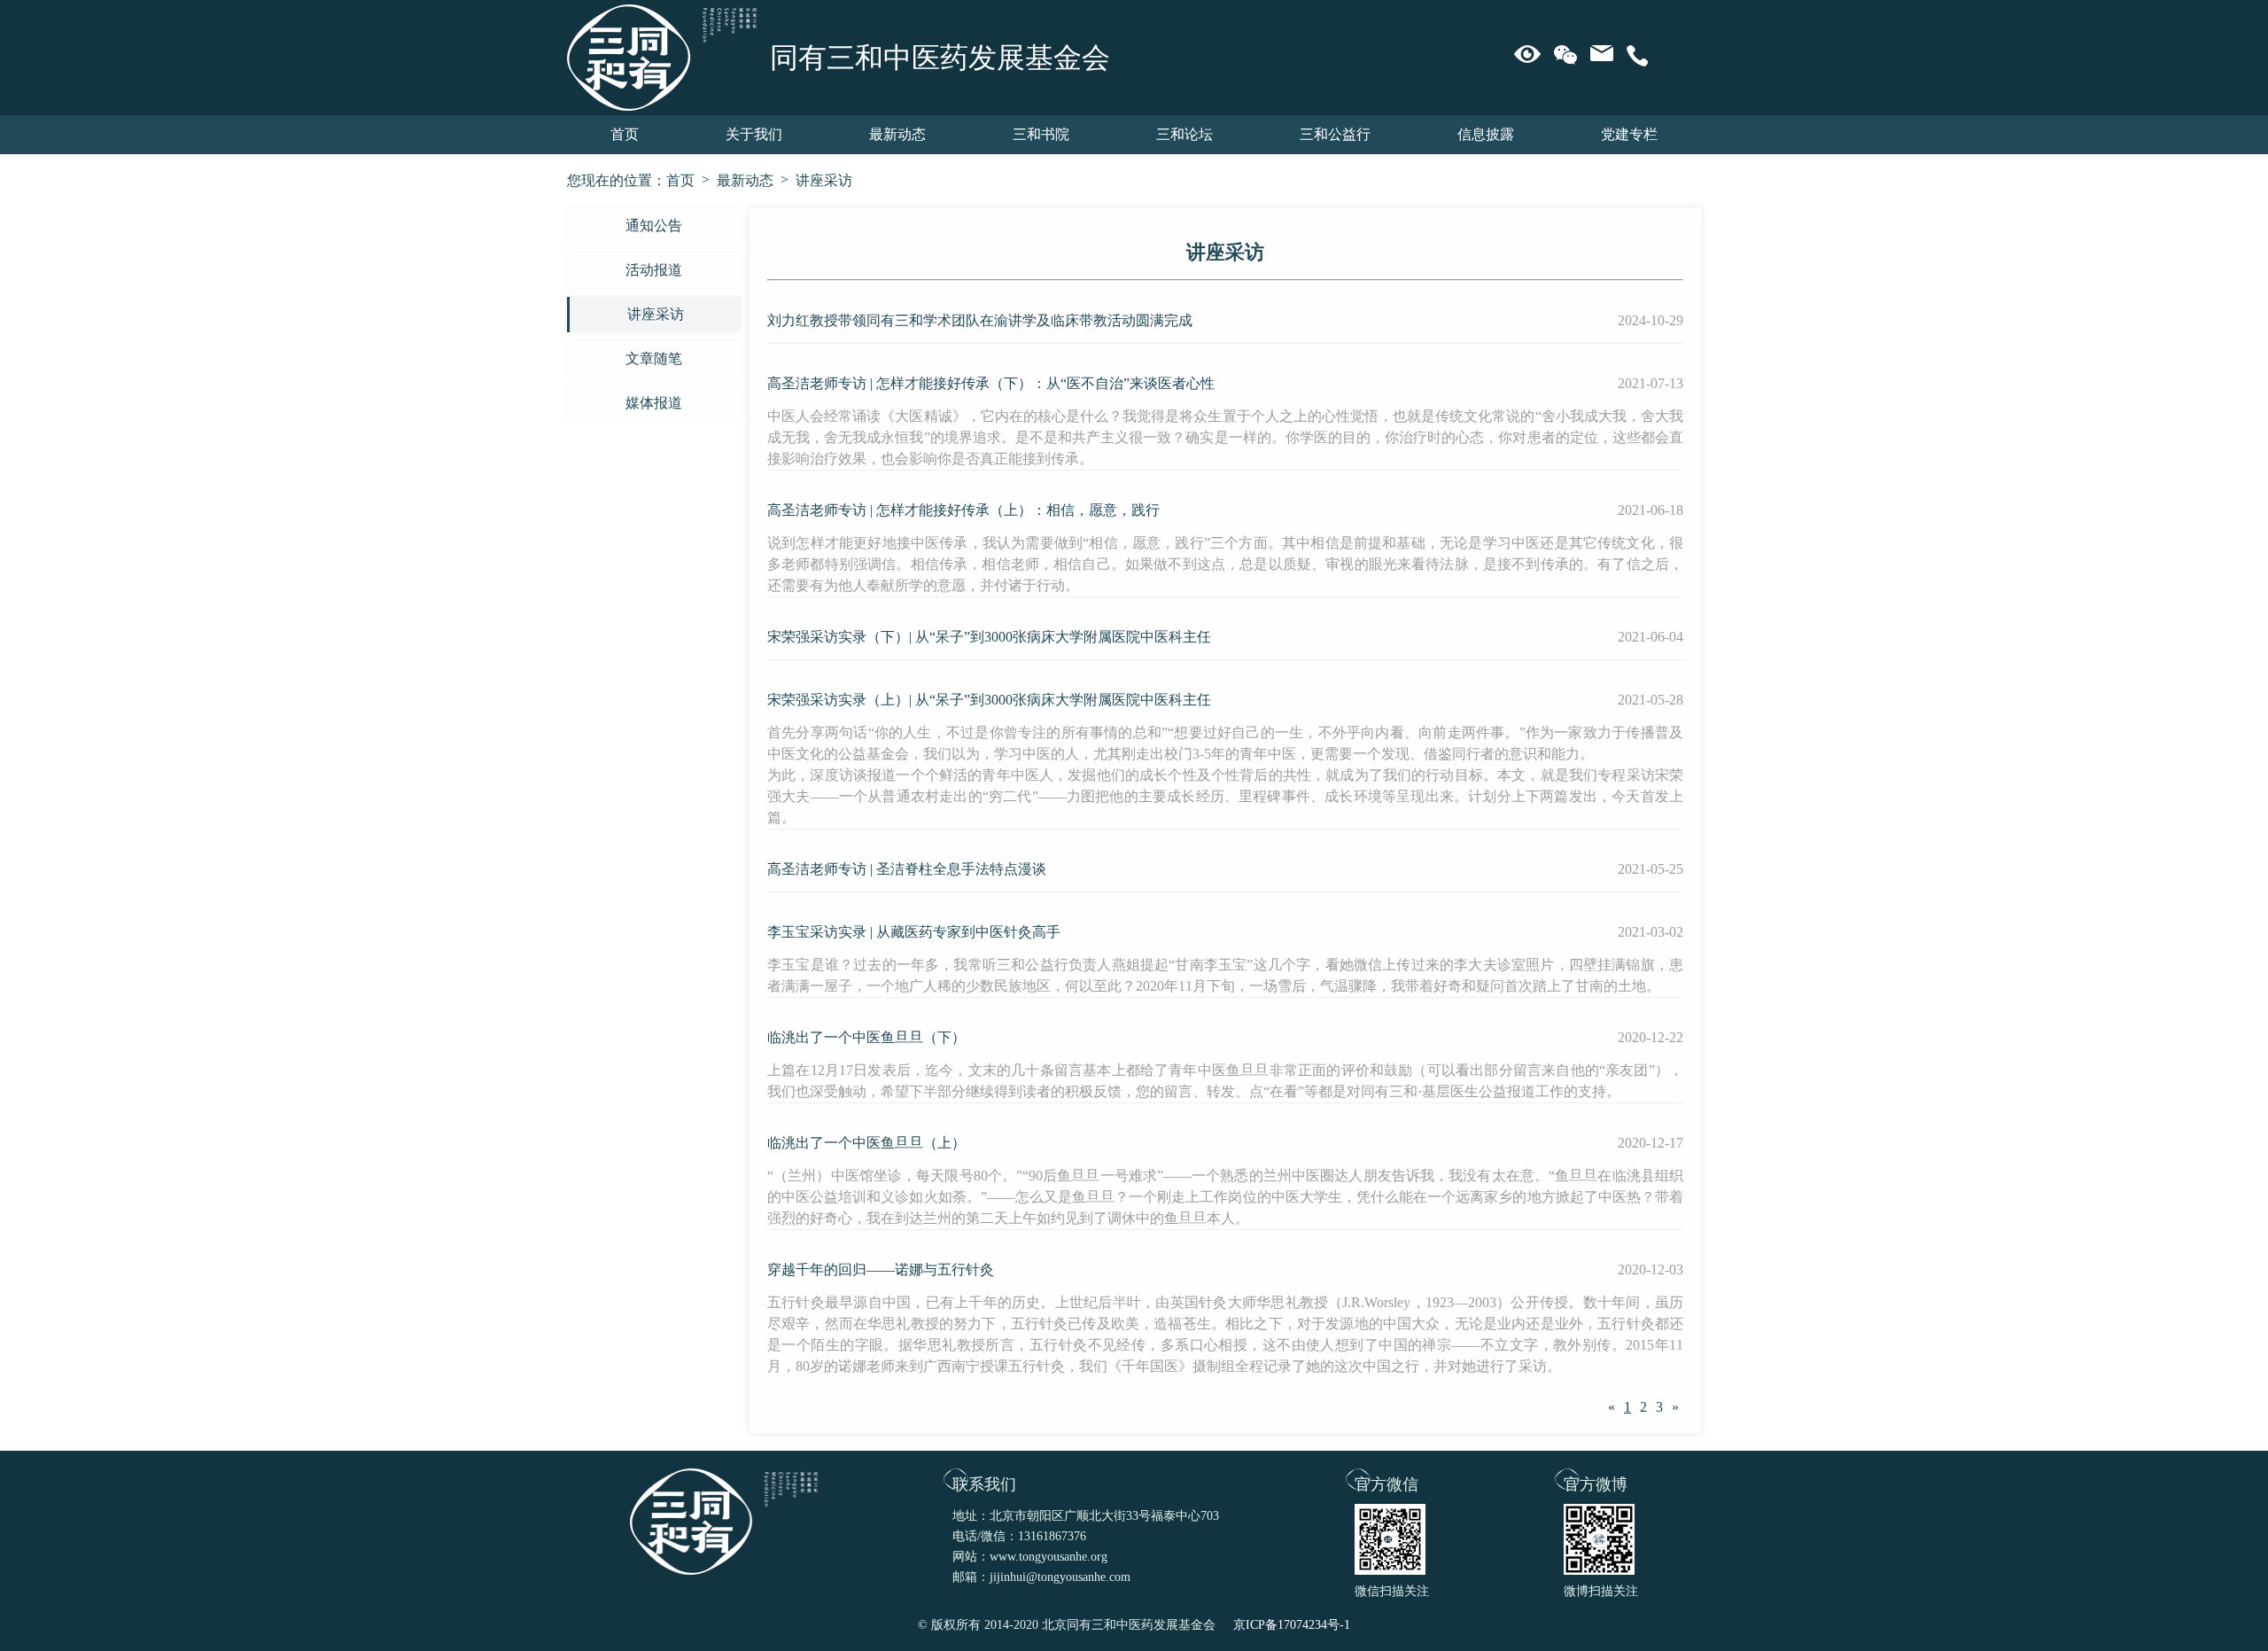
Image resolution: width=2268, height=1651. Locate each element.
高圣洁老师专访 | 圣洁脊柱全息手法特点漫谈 (907, 869)
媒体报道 (654, 403)
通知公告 (654, 226)
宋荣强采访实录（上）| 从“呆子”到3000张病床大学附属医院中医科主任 (989, 700)
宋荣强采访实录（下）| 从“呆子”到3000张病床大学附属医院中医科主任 (989, 637)
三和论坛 (1184, 134)
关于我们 (754, 134)
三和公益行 (1335, 134)
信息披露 (1486, 134)
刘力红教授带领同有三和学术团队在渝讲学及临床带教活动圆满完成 (980, 320)
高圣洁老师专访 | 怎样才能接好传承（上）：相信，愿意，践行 (963, 510)
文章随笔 (654, 358)
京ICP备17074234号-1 (1292, 1625)
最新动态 (897, 134)
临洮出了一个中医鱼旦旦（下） (866, 1037)
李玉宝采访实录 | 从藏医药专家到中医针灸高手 (914, 932)
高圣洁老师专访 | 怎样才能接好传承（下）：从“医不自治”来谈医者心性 (991, 383)
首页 (625, 134)
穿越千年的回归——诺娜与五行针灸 (881, 1269)
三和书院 (1041, 134)
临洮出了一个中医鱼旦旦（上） (866, 1143)
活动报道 (654, 270)
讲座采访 (824, 180)
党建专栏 (1629, 134)
